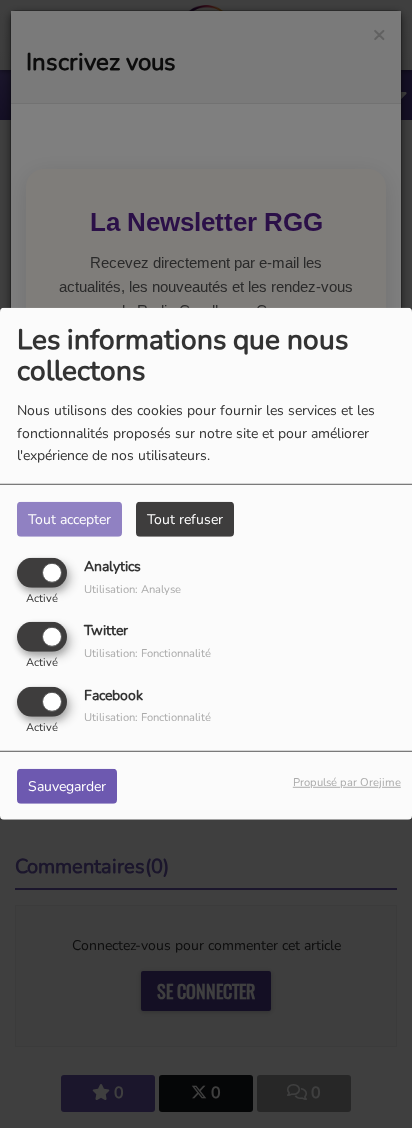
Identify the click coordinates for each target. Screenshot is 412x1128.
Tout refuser (185, 519)
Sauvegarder (67, 785)
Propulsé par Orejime (347, 781)
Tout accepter (69, 519)
